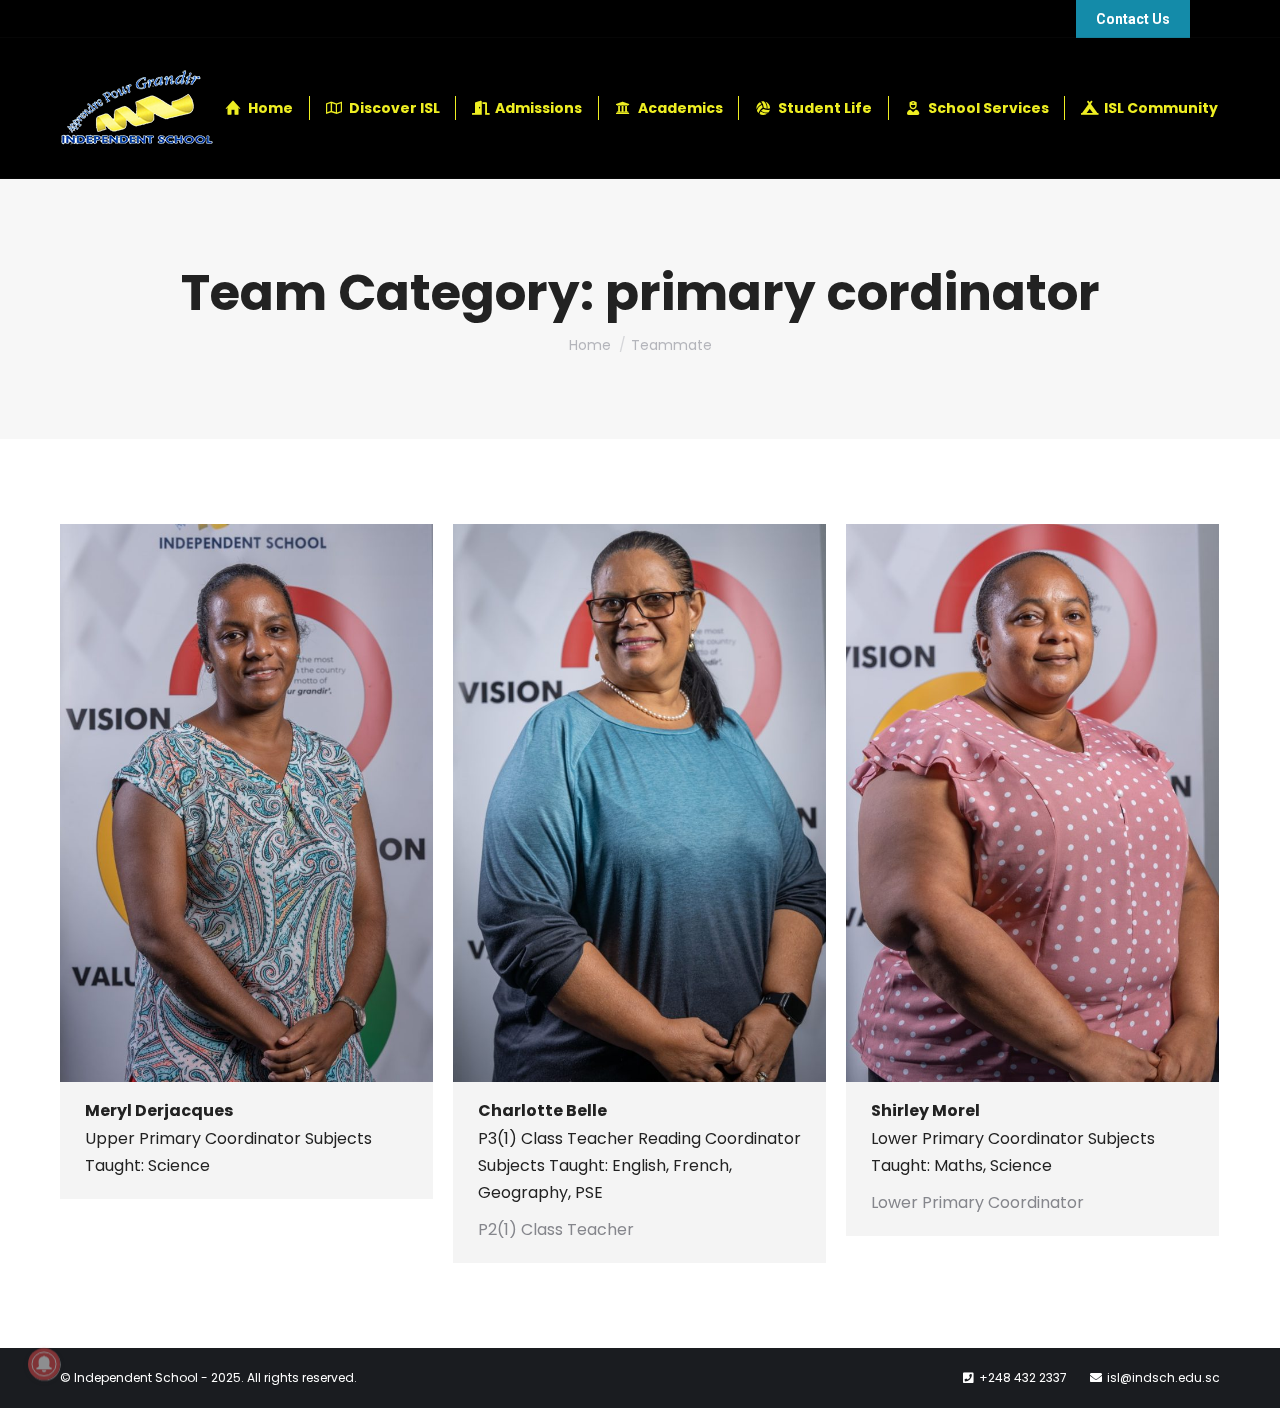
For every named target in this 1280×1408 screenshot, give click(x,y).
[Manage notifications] (44, 1364)
